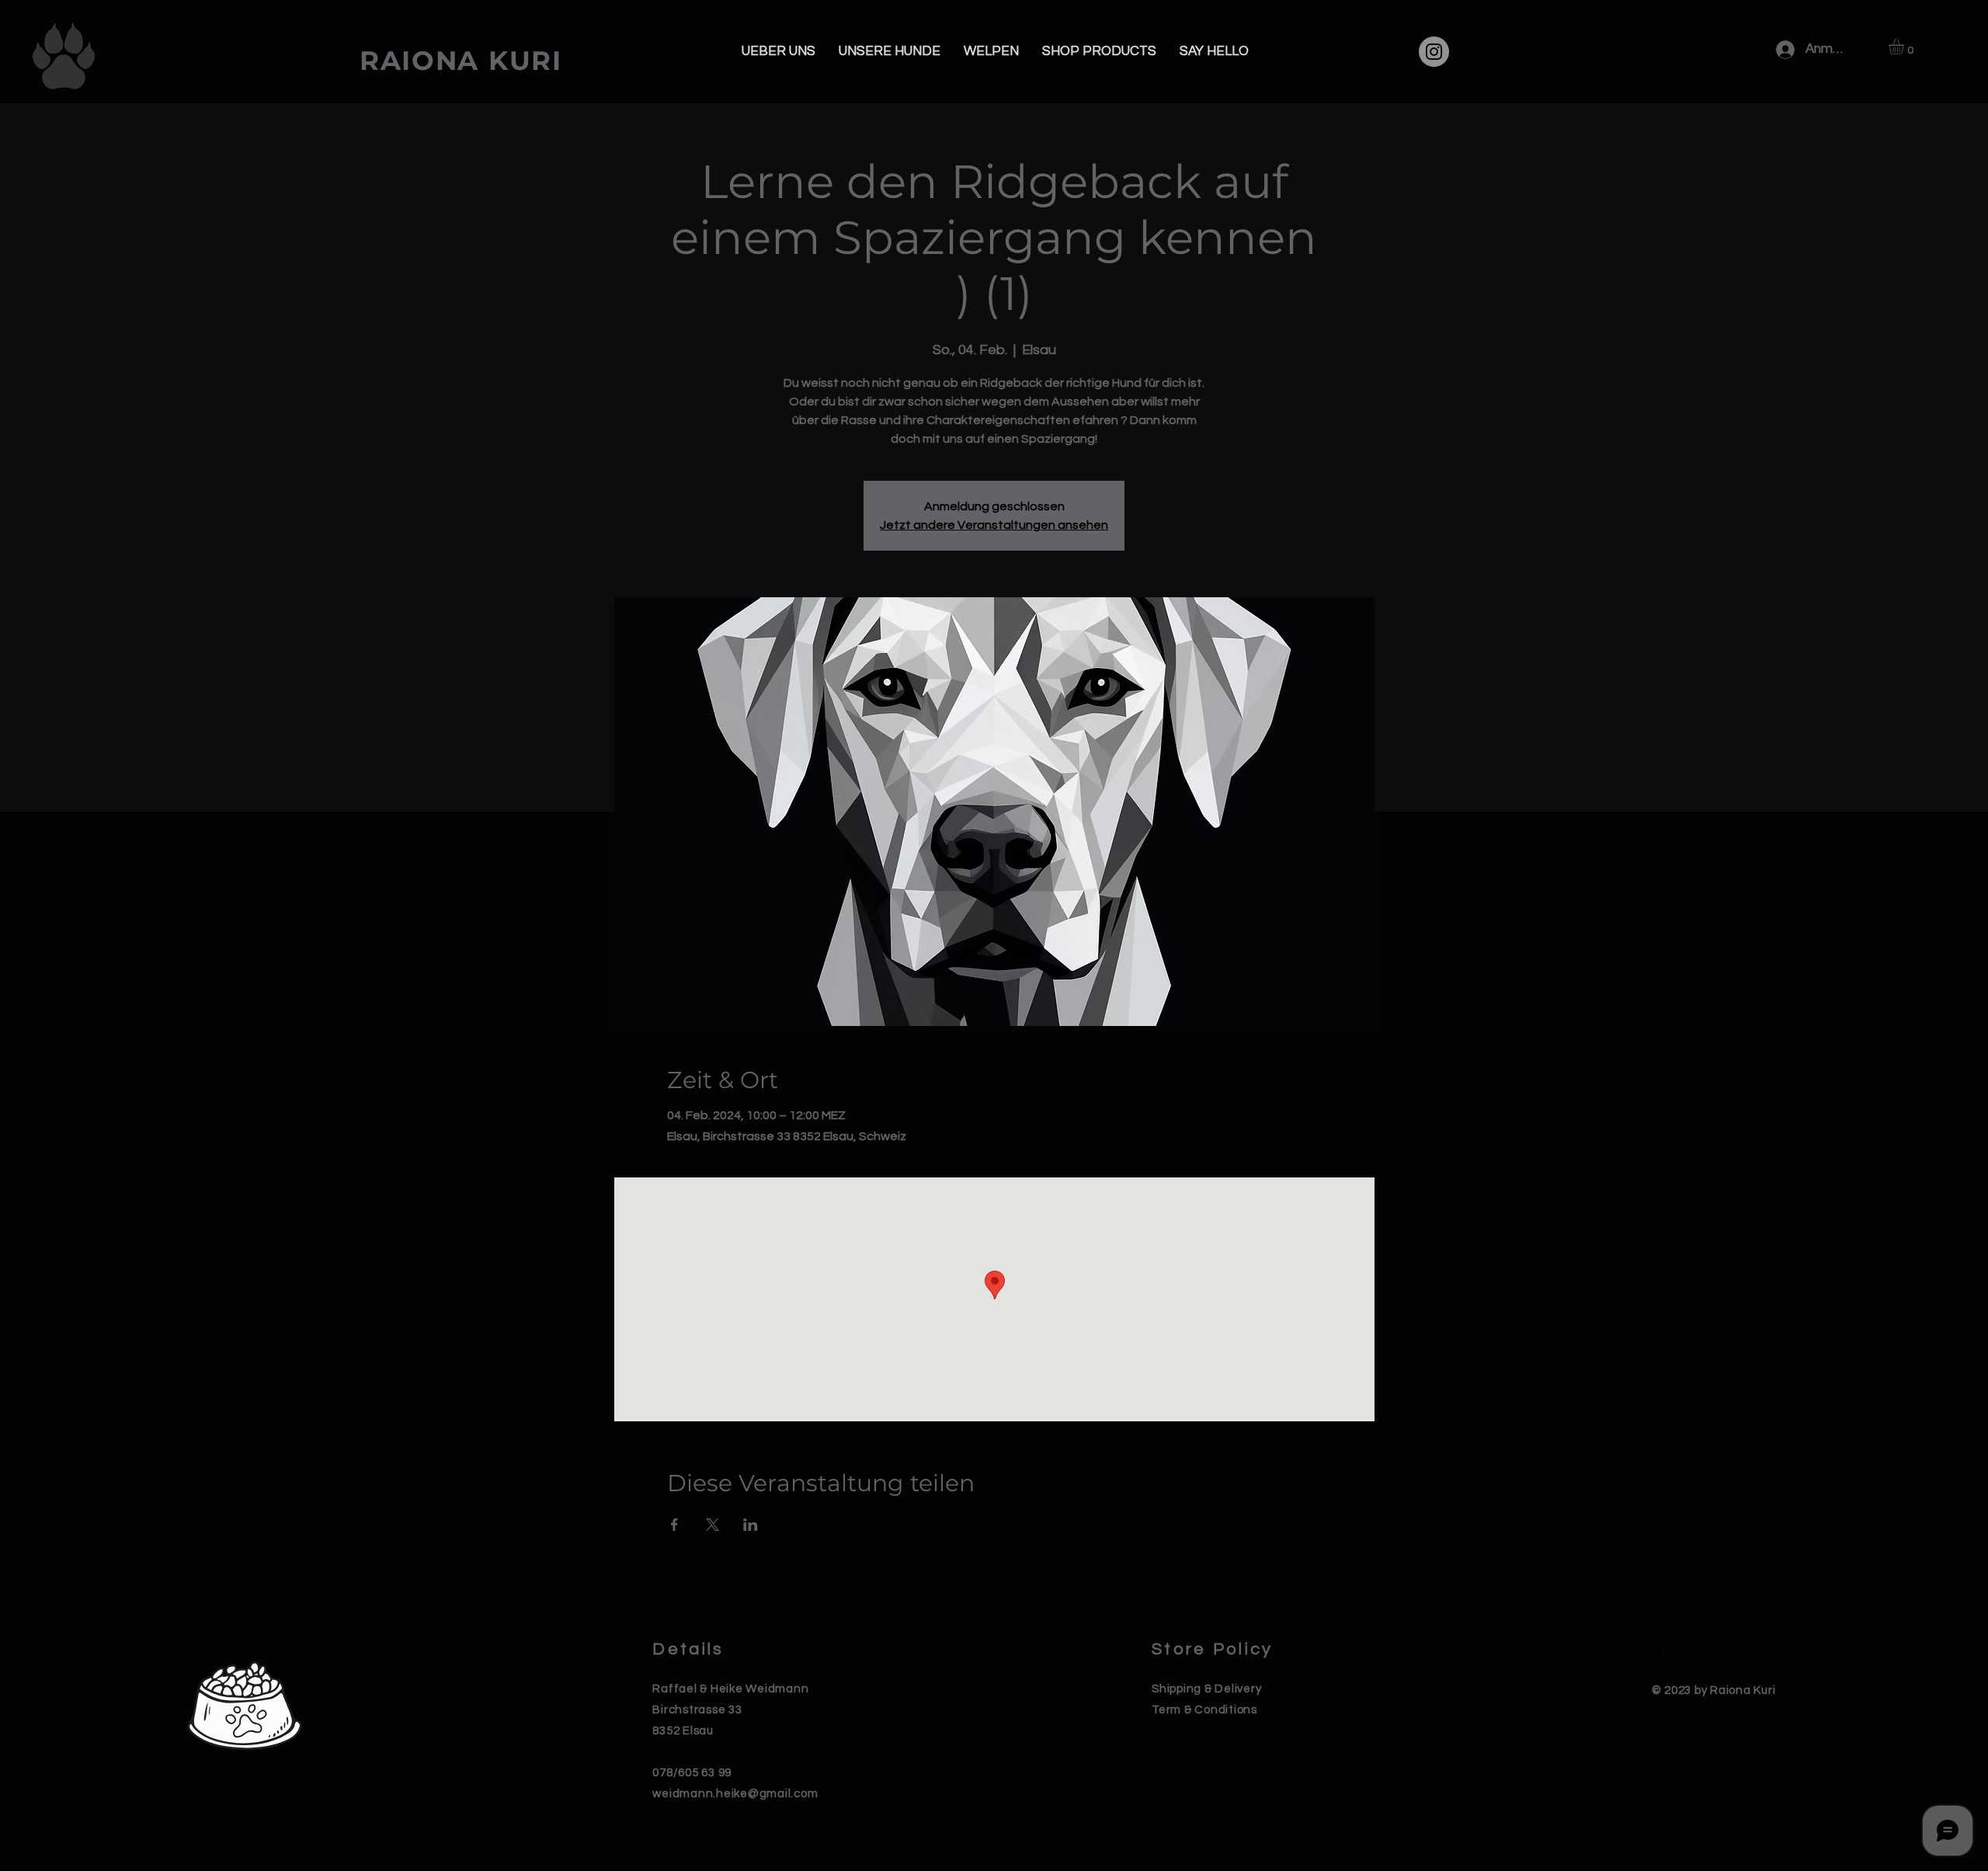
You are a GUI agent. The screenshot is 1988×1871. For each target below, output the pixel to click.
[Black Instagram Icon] (1693, 1651)
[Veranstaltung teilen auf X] (712, 1525)
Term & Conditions (1204, 1710)
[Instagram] (1434, 52)
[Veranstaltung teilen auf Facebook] (674, 1525)
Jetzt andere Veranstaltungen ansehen (994, 525)
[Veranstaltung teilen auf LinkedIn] (751, 1525)
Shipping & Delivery (1206, 1689)
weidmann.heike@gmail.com (735, 1794)
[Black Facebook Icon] (1659, 1651)
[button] (1905, 47)
